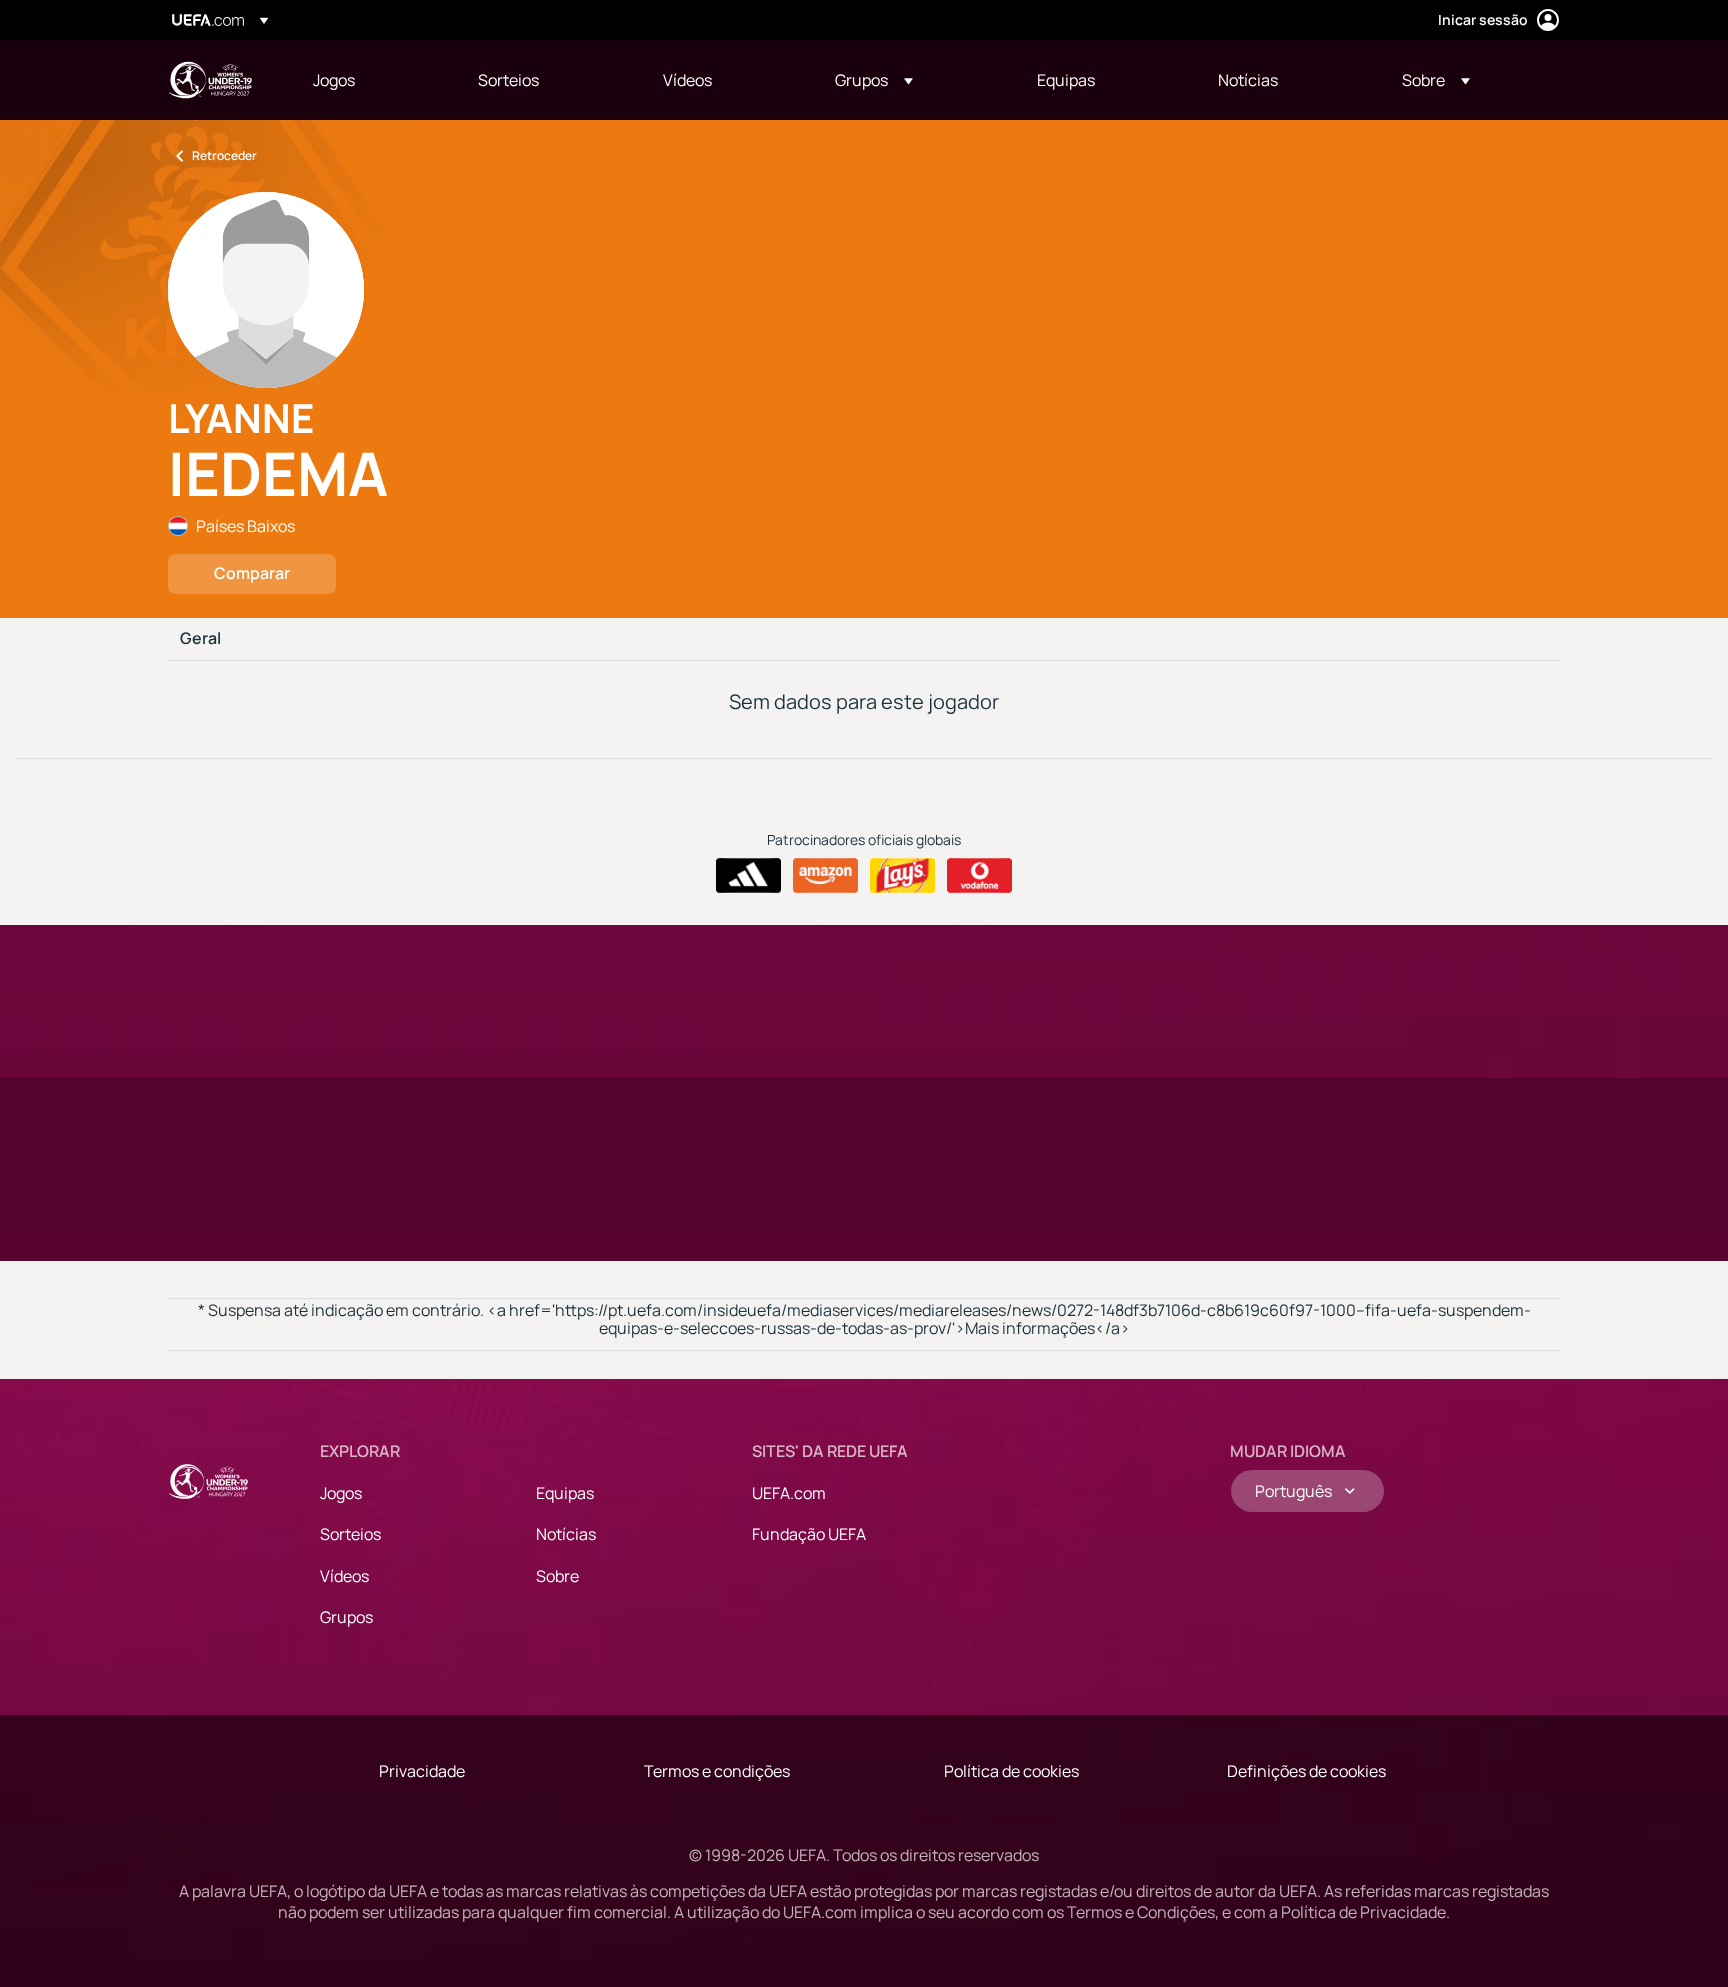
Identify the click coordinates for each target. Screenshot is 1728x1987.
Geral (200, 639)
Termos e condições (717, 1771)
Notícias (566, 1534)
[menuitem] (370, 80)
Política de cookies (1011, 1771)
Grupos (346, 1617)
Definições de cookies (1306, 1771)
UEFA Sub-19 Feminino (210, 80)
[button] (874, 80)
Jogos (341, 1493)
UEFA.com (789, 1493)
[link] (334, 80)
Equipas (565, 1493)
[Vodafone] (979, 876)
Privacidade (422, 1771)
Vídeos (344, 1576)
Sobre (557, 1576)
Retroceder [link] (224, 155)
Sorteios (350, 1534)
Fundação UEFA (809, 1534)
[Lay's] (902, 876)
